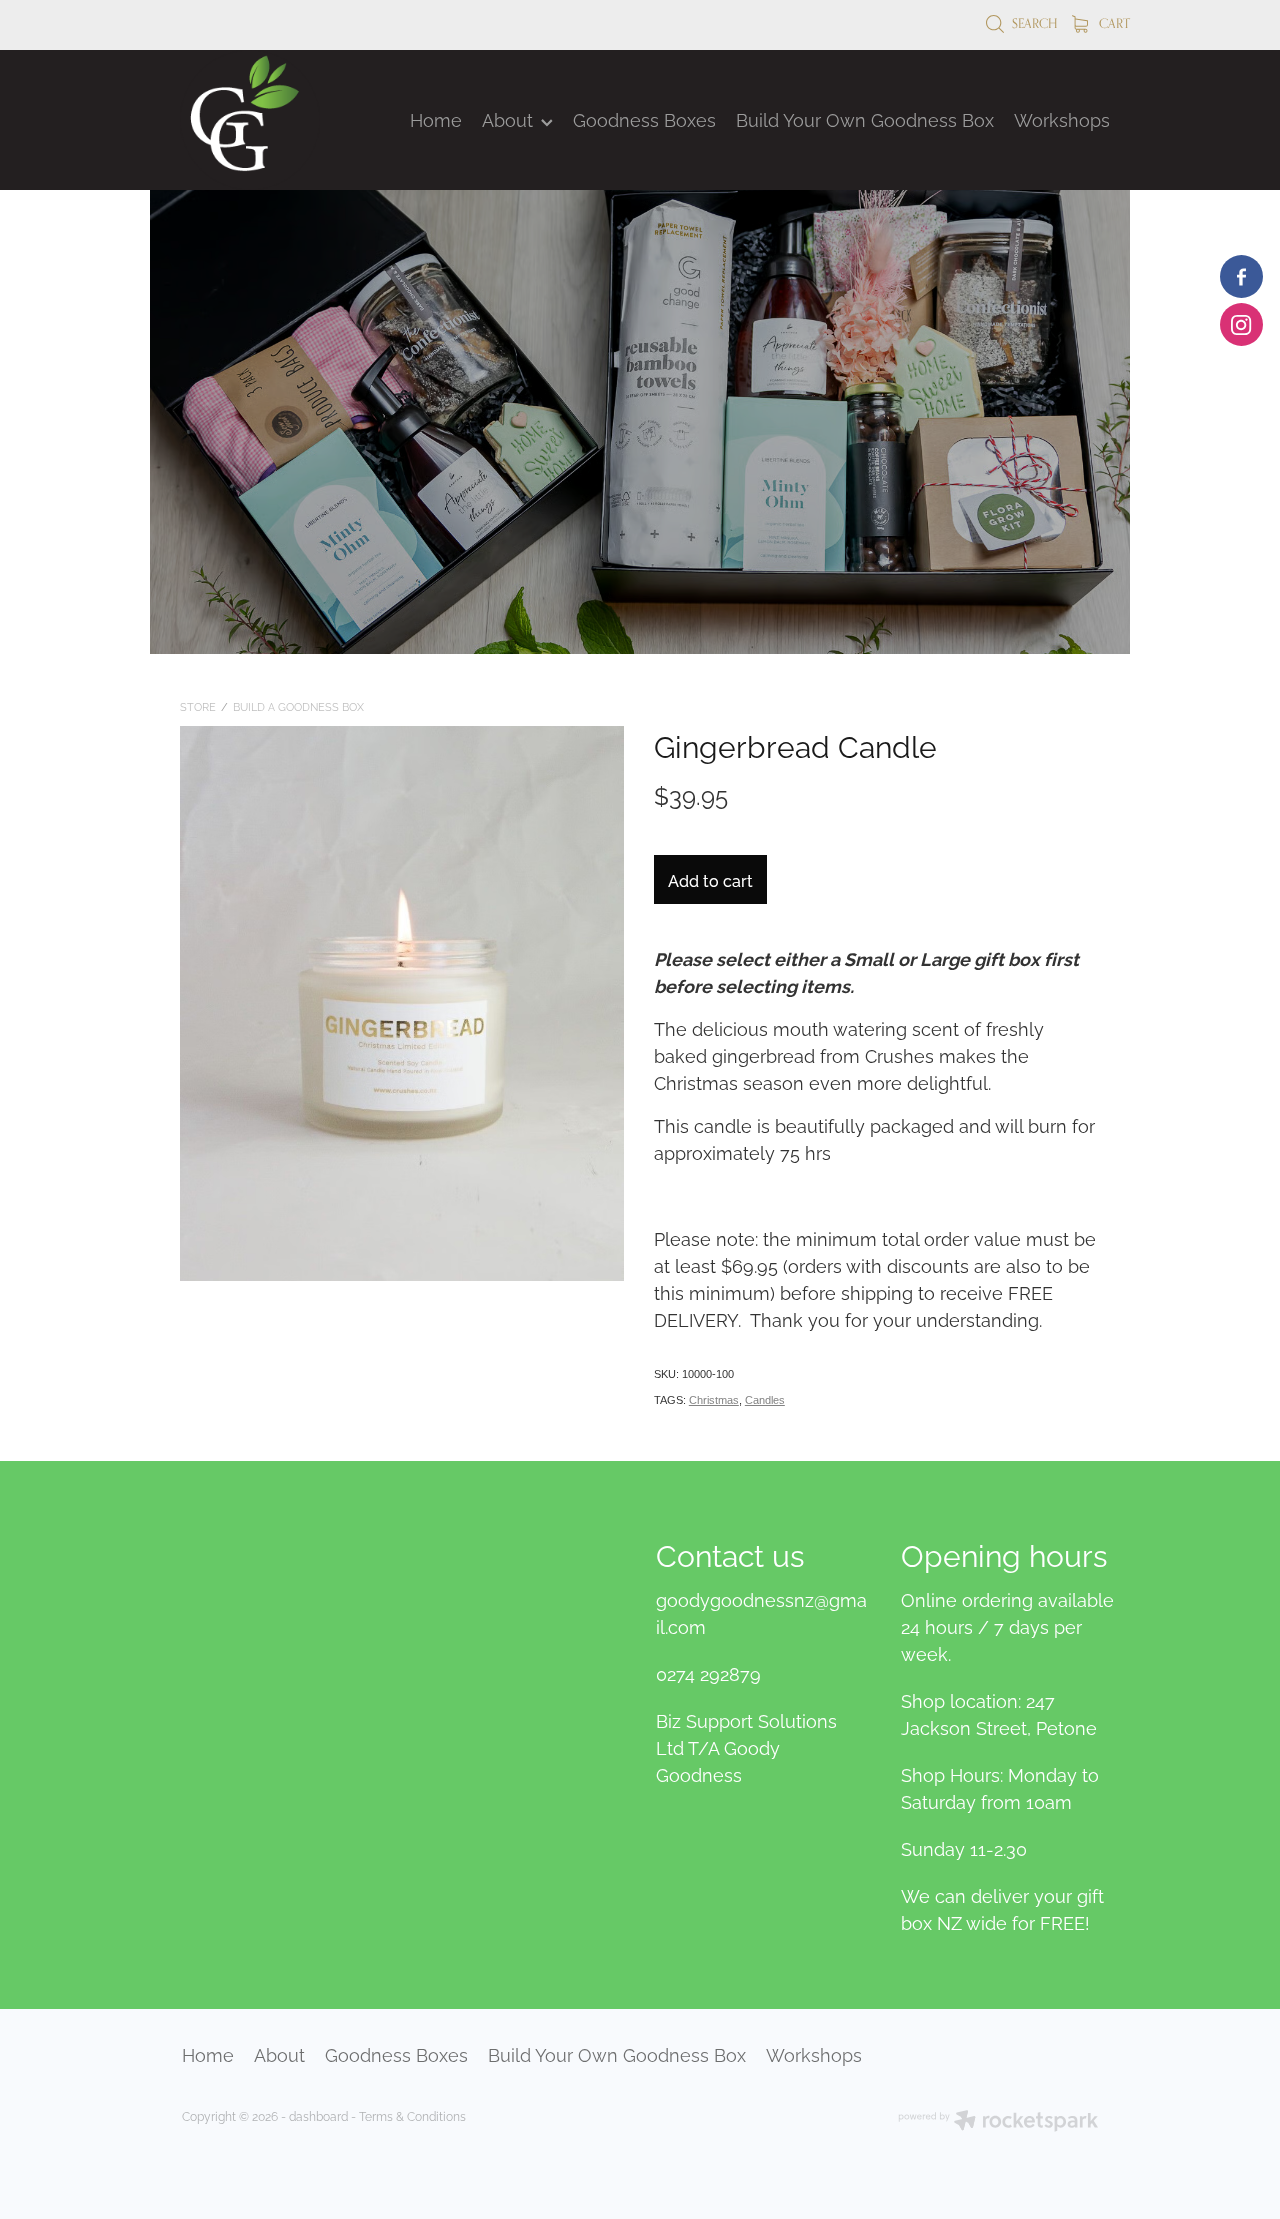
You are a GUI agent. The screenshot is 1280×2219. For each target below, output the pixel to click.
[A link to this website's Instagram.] (1241, 324)
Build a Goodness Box (298, 706)
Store (198, 706)
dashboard (318, 2115)
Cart (1113, 23)
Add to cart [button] (710, 880)
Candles (765, 1400)
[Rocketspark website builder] (998, 2122)
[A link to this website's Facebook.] (1241, 276)
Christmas (714, 1400)
